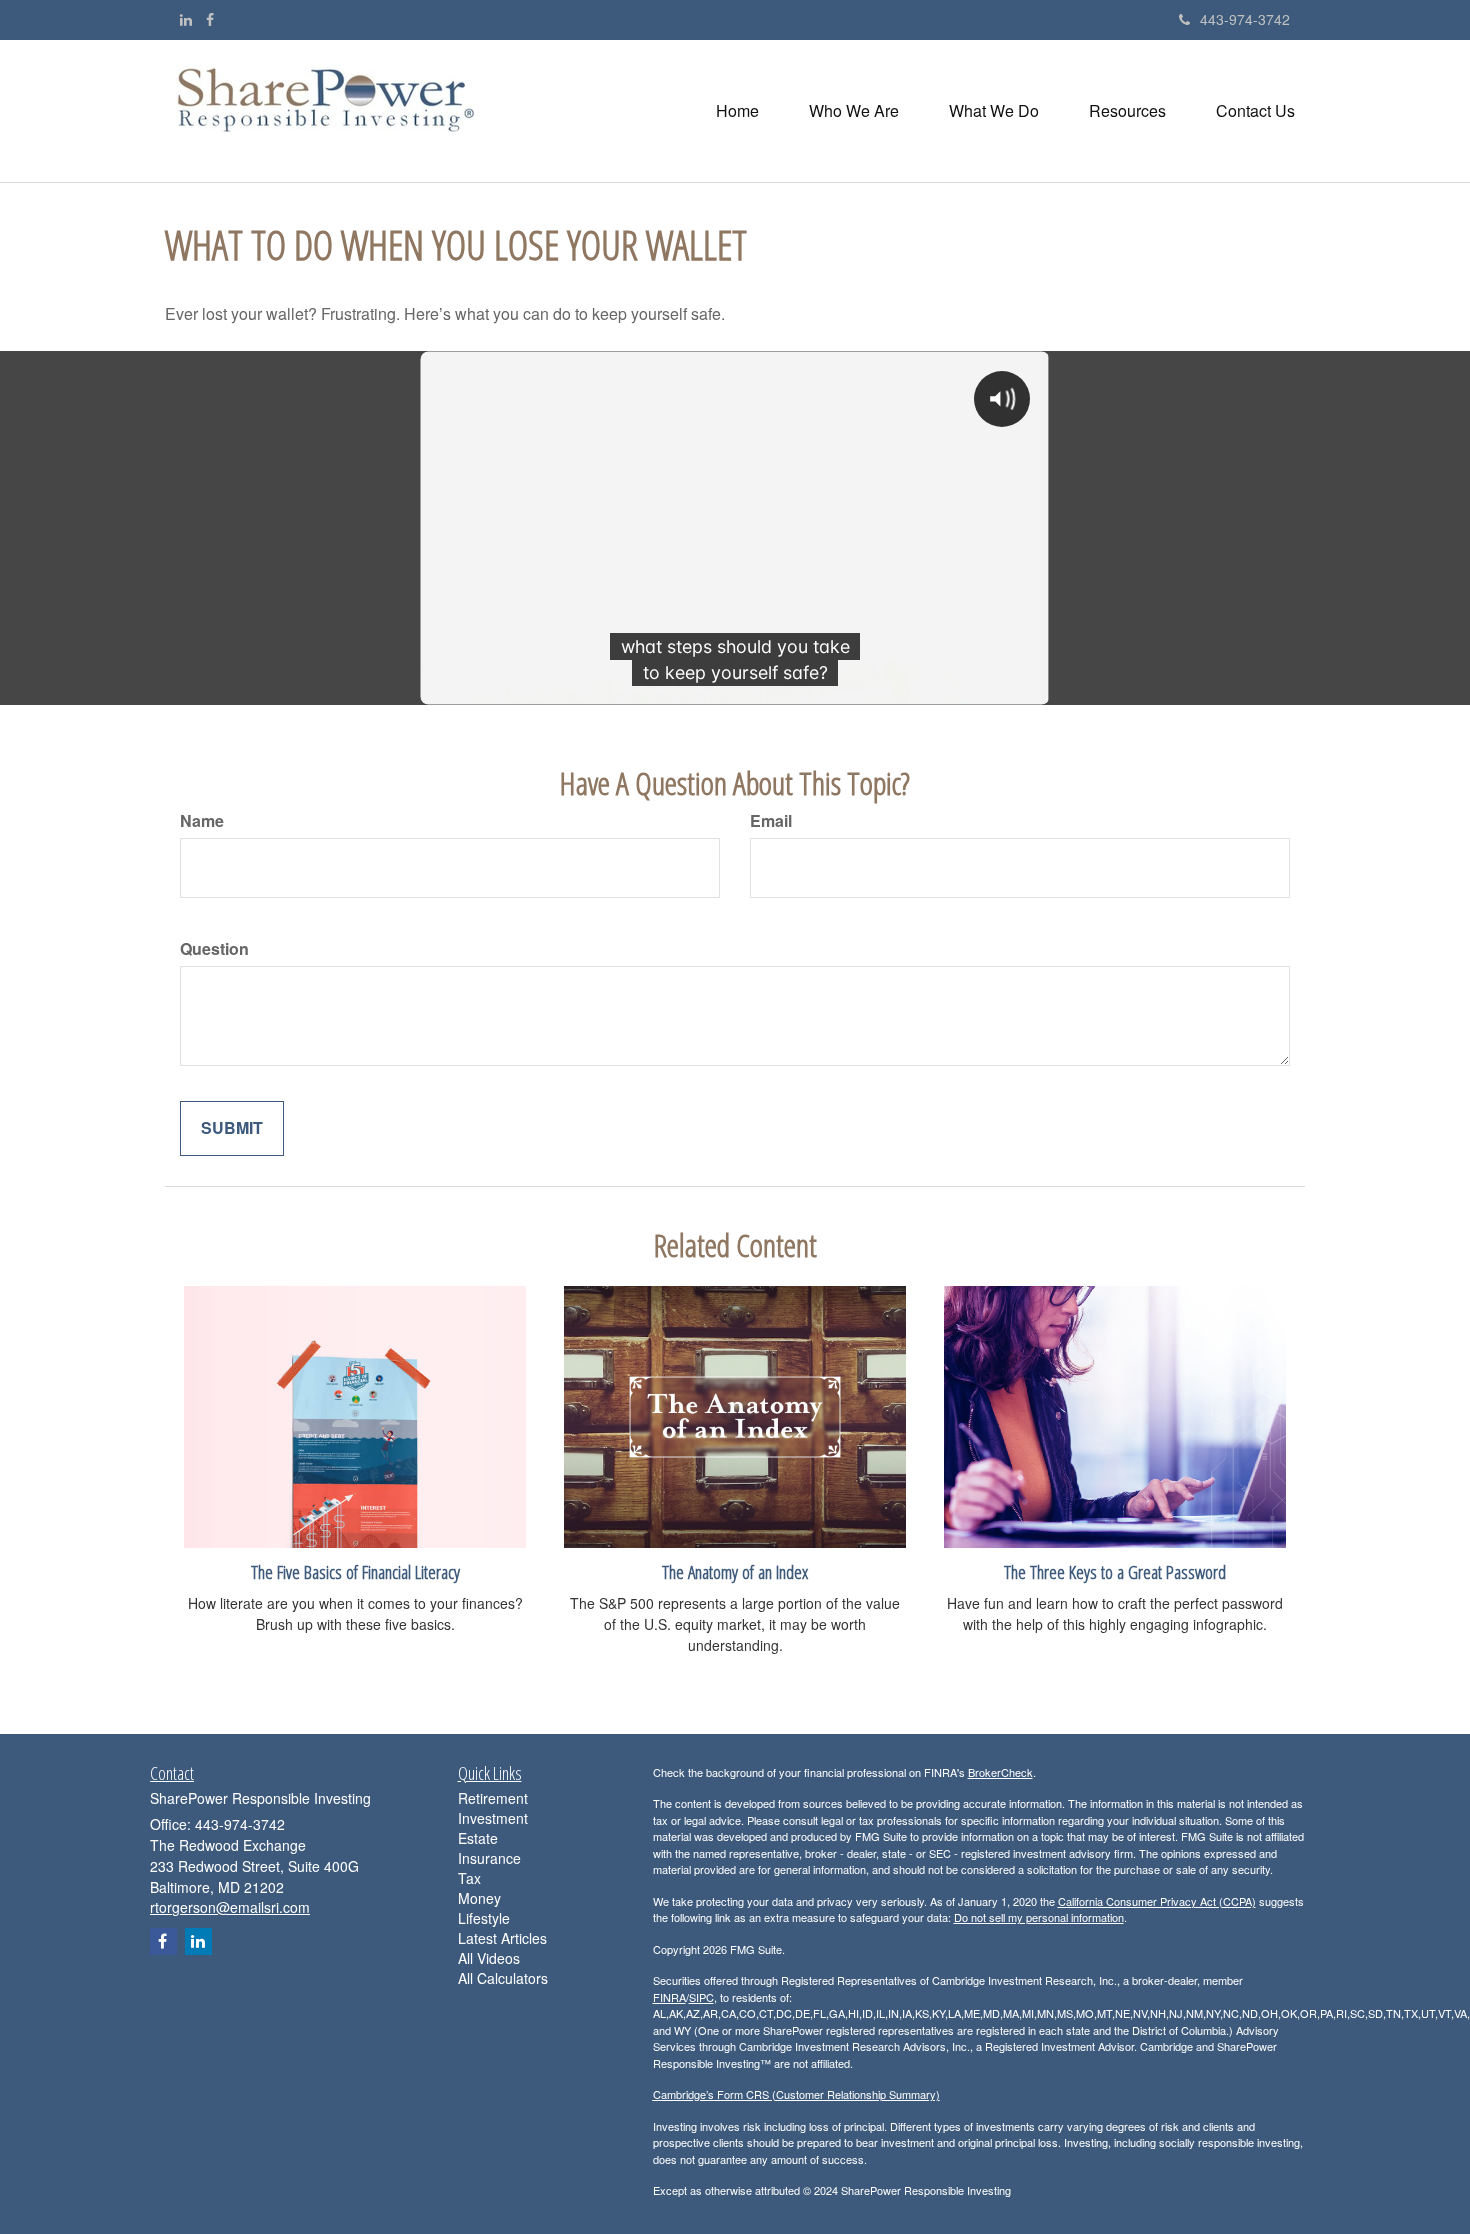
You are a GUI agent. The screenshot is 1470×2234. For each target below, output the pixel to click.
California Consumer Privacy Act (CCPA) (1157, 1901)
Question (214, 949)
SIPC (701, 1997)
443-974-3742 (1245, 19)
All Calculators (503, 1978)
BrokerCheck (1000, 1772)
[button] (854, 111)
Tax (469, 1878)
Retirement (493, 1798)
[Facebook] (210, 19)
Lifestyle (484, 1918)
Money (479, 1898)
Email (771, 821)
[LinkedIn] (186, 19)
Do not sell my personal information (1039, 1917)
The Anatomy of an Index (735, 1571)
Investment (493, 1818)
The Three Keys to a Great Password (1115, 1571)
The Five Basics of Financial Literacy (355, 1571)
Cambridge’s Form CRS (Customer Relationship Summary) (796, 2094)
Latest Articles (502, 1938)
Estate (478, 1838)
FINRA (669, 1997)
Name (202, 821)
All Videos (489, 1958)
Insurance (489, 1858)
